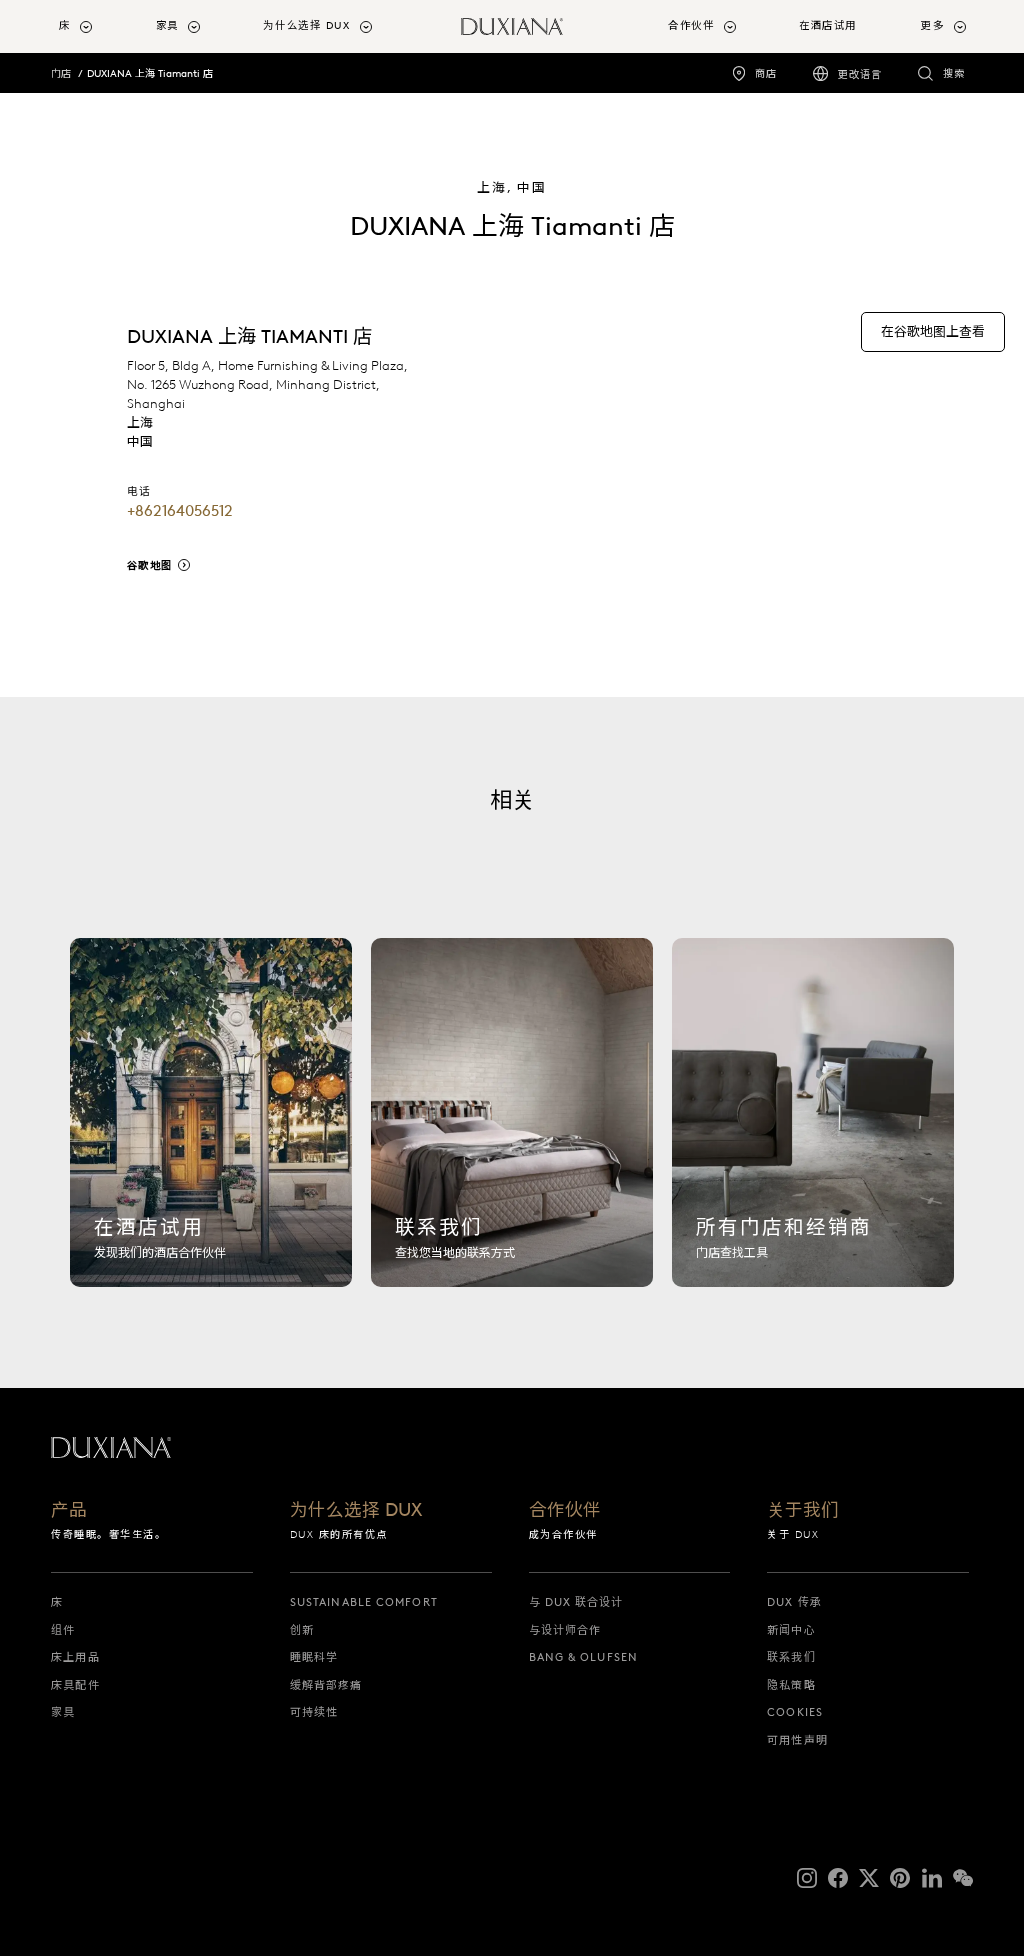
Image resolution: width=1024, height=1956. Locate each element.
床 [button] (65, 25)
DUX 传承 (794, 1602)
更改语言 (860, 74)
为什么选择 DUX (356, 1511)
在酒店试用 (828, 25)
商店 (766, 73)
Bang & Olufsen (583, 1657)
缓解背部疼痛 (326, 1685)
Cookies (795, 1712)
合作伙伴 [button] (691, 25)
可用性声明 (797, 1740)
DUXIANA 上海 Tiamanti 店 (150, 73)
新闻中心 (791, 1630)
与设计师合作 (565, 1630)
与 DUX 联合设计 (576, 1602)
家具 (63, 1712)
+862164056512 (180, 511)
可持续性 (314, 1712)
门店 (61, 73)
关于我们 (803, 1511)
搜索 (954, 73)
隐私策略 (791, 1685)
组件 (63, 1630)
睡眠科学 (314, 1657)
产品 (69, 1511)
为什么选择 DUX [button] (306, 25)
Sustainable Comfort (364, 1602)
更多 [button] (932, 25)
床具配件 (75, 1685)
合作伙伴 (565, 1511)
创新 (302, 1630)
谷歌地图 (150, 565)
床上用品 (75, 1657)
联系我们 (791, 1657)
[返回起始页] (512, 26)
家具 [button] (167, 25)
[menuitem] (99, 26)
